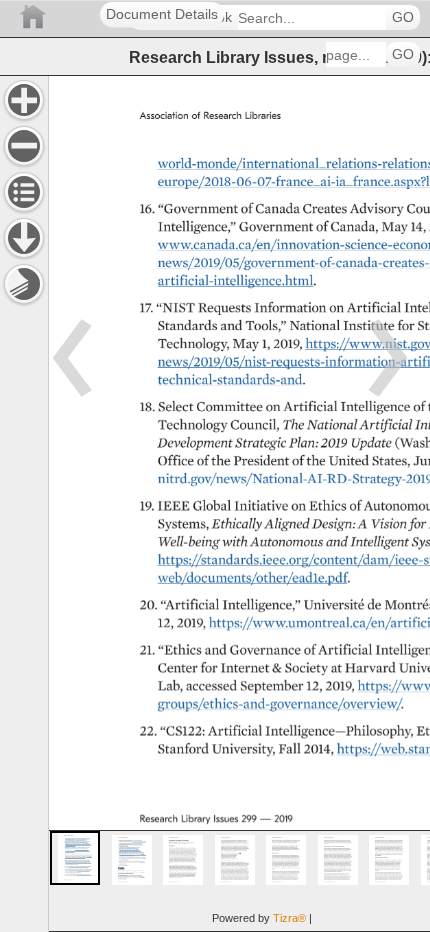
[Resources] (24, 238)
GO (403, 17)
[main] (239, 503)
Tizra (289, 918)
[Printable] (24, 284)
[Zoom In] (24, 100)
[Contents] (24, 192)
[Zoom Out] (24, 146)
